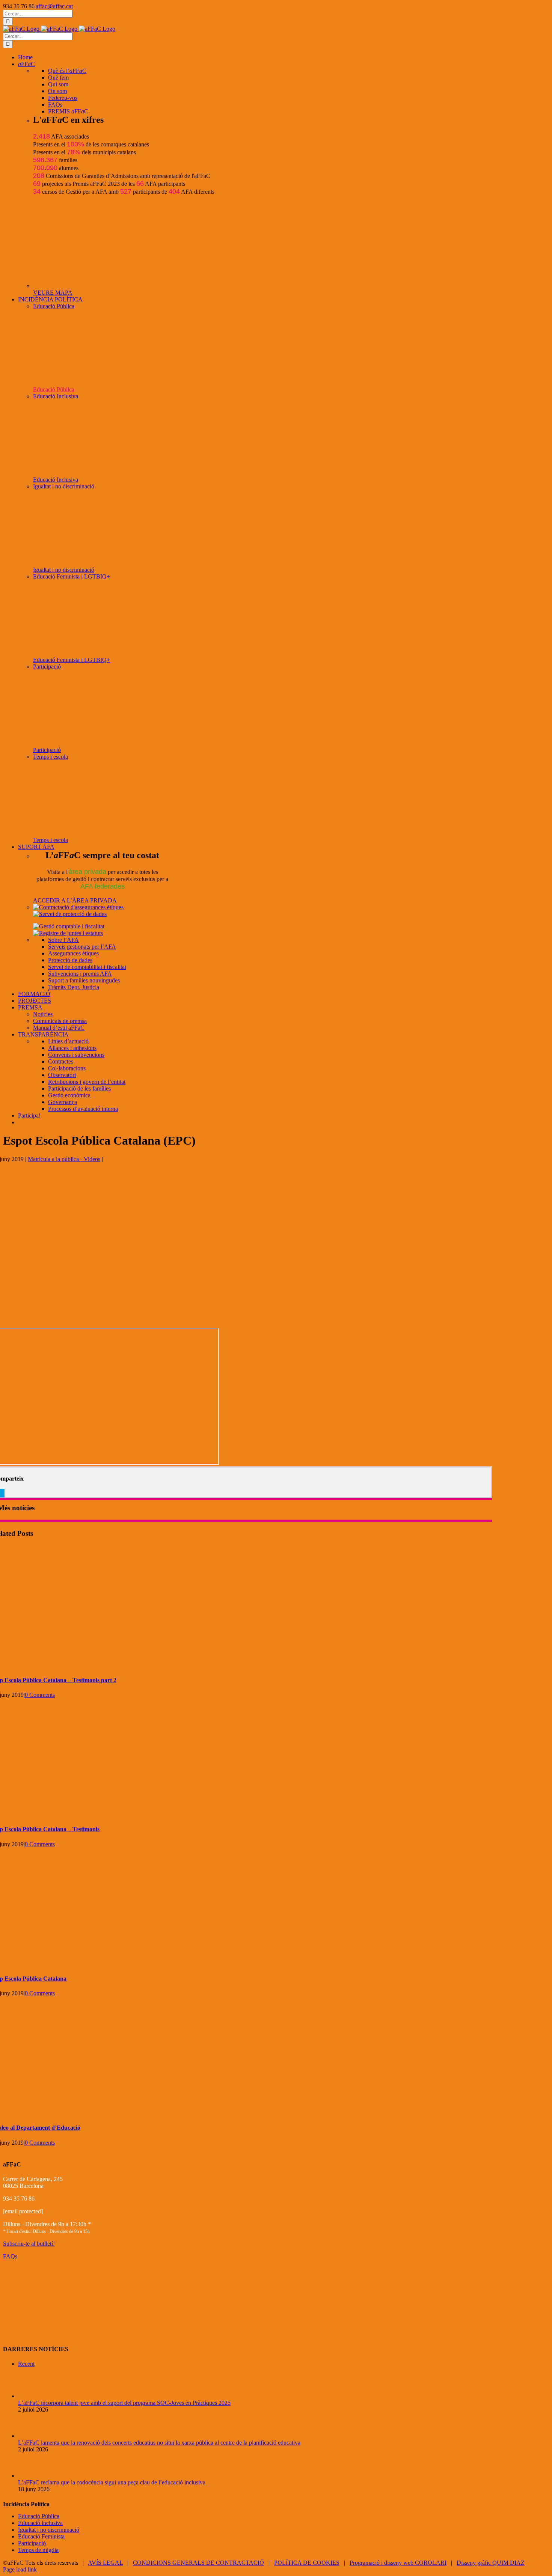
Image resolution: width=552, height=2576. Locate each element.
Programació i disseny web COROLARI (398, 2563)
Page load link (20, 2569)
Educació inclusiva (40, 2523)
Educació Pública (54, 306)
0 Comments (40, 1695)
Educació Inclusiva (56, 396)
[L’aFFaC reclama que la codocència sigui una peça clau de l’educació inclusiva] (30, 2476)
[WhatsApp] (1, 1493)
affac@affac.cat (54, 6)
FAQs (10, 2256)
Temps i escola (51, 757)
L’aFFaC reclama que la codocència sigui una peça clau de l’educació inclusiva (112, 2482)
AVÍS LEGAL (105, 2563)
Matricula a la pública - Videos (64, 1159)
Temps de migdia (38, 2550)
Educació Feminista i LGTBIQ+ (72, 576)
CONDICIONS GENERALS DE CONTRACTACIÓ (198, 2563)
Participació (47, 667)
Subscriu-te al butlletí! (29, 2244)
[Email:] (3, 1493)
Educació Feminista (41, 2536)
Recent (26, 2364)
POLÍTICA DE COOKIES (307, 2563)
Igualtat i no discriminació (64, 486)
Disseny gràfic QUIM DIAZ (491, 2563)
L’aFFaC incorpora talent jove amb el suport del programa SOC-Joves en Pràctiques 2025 (124, 2403)
